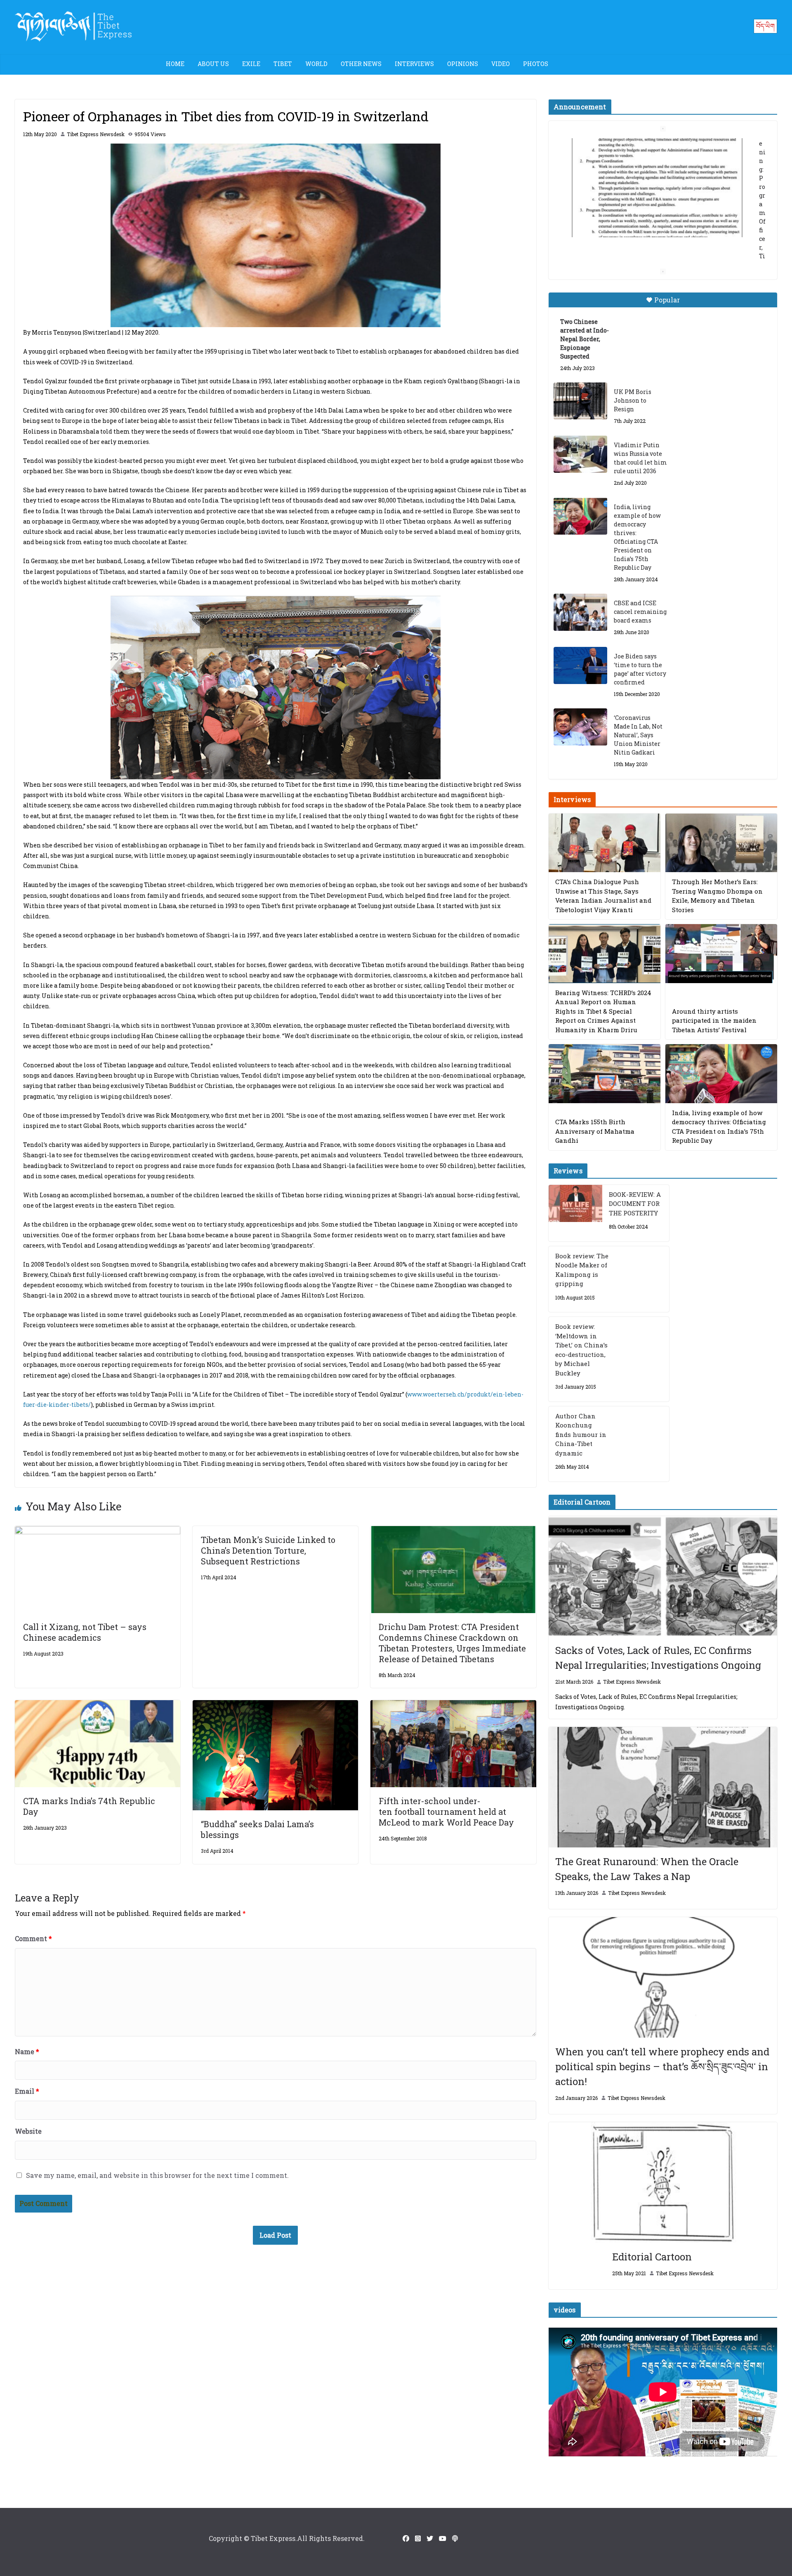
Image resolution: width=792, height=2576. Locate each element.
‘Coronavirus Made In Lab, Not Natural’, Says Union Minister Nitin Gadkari (638, 735)
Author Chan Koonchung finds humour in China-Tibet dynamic (581, 1434)
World (316, 64)
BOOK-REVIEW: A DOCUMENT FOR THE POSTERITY (635, 1204)
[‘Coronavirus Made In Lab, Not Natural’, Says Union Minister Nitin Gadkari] (580, 727)
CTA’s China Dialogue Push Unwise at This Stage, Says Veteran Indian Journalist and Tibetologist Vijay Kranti (603, 896)
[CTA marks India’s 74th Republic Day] (98, 1706)
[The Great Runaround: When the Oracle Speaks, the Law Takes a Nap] (663, 1787)
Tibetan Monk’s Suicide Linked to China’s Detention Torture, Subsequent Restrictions (268, 1550)
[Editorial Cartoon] (663, 2182)
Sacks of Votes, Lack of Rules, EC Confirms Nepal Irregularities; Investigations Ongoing (658, 1658)
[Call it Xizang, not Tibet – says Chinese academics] (98, 1532)
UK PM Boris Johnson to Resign (633, 400)
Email (27, 2091)
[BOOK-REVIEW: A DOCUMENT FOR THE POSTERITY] (575, 1213)
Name (27, 2051)
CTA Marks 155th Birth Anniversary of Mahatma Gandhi (595, 1131)
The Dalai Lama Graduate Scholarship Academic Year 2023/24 (650, 147)
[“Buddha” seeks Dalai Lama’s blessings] (275, 1706)
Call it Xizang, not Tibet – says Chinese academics (85, 1632)
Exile (251, 64)
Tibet (283, 64)
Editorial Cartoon (652, 2257)
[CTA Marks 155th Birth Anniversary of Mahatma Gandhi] (605, 1074)
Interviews (414, 64)
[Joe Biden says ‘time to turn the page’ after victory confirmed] (580, 665)
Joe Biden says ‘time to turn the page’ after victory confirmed (640, 669)
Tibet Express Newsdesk (96, 134)
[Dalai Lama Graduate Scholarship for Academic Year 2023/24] (653, 246)
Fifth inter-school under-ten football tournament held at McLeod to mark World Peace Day (446, 1812)
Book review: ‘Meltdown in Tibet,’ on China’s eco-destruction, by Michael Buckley (581, 1350)
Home (175, 64)
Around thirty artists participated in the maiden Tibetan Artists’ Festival (714, 1020)
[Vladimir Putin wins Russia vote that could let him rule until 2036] (580, 454)
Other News (361, 64)
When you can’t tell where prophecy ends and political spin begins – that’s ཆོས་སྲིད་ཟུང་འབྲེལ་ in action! (662, 2066)
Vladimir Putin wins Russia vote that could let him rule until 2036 (640, 458)
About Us (213, 64)
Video (501, 64)
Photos (536, 64)
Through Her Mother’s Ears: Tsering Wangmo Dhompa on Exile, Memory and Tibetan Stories (717, 896)
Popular (667, 300)
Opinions (463, 64)
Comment (33, 1938)
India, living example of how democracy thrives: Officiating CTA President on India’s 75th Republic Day (637, 537)
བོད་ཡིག (765, 26)
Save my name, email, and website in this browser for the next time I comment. (157, 2175)
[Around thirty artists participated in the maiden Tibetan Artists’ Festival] (721, 954)
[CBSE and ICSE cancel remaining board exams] (580, 612)
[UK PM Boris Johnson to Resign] (580, 401)
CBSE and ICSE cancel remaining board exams (640, 612)
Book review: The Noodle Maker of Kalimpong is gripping (582, 1270)
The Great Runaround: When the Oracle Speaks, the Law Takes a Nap (647, 1869)
